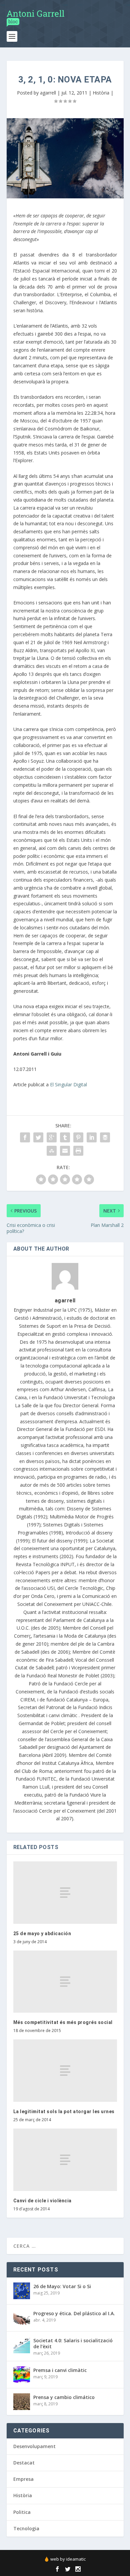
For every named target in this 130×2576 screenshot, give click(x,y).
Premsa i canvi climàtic (60, 2370)
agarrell (48, 93)
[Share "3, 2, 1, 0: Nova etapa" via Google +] (52, 1137)
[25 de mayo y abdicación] (65, 1893)
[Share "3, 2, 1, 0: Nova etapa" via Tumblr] (65, 1137)
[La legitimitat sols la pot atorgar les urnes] (65, 2071)
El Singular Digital (68, 1084)
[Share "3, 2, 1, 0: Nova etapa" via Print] (78, 1151)
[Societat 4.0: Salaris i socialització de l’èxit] (22, 2345)
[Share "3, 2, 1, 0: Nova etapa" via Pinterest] (78, 1137)
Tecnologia (26, 2528)
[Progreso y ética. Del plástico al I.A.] (22, 2318)
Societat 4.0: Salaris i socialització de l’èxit (73, 2343)
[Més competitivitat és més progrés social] (65, 1982)
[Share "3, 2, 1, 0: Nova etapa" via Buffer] (105, 1137)
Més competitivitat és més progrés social (63, 2022)
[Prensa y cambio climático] (22, 2402)
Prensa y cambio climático (64, 2397)
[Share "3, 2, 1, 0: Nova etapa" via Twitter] (38, 1137)
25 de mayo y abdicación (42, 1934)
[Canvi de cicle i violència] (65, 2160)
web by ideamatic (68, 2559)
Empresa (23, 2479)
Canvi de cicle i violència (42, 2201)
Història (101, 93)
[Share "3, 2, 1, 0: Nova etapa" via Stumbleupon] (52, 1151)
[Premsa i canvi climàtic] (22, 2375)
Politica (22, 2512)
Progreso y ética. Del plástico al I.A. (74, 2313)
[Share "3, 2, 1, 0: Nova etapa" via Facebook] (25, 1137)
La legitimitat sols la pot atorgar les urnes (64, 2111)
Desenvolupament (34, 2446)
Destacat (24, 2463)
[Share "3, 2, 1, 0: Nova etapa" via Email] (65, 1151)
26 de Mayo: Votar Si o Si (62, 2286)
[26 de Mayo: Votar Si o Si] (22, 2291)
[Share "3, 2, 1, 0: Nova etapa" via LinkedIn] (92, 1137)
